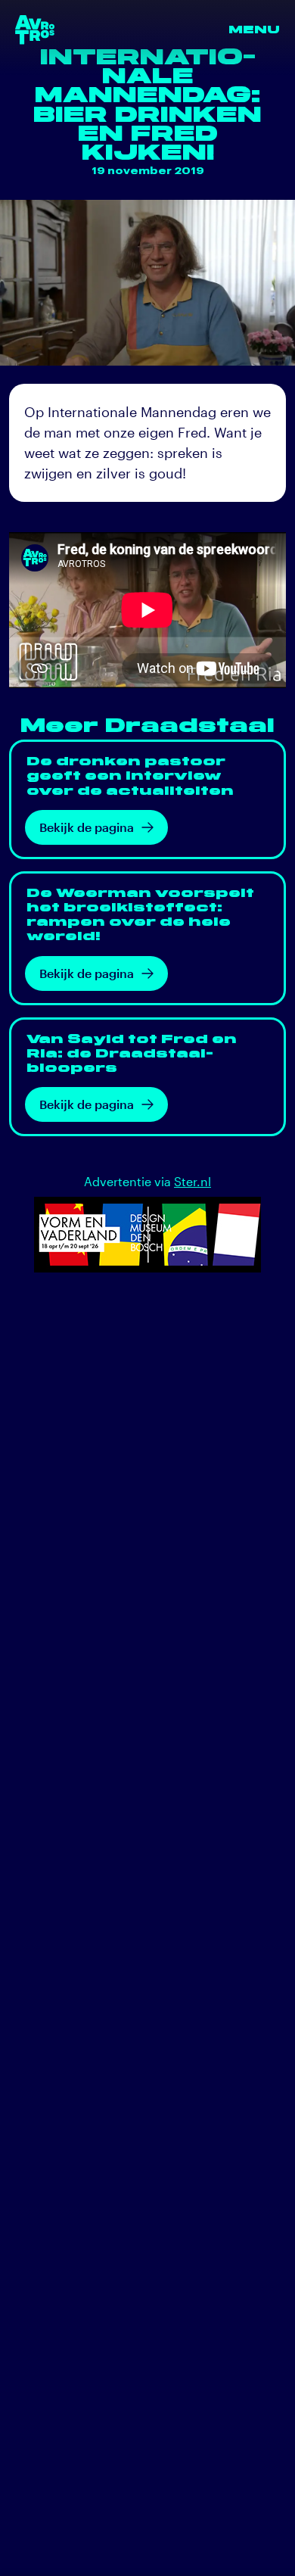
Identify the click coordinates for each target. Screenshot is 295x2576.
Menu (254, 30)
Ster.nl (193, 1181)
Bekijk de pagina (87, 827)
